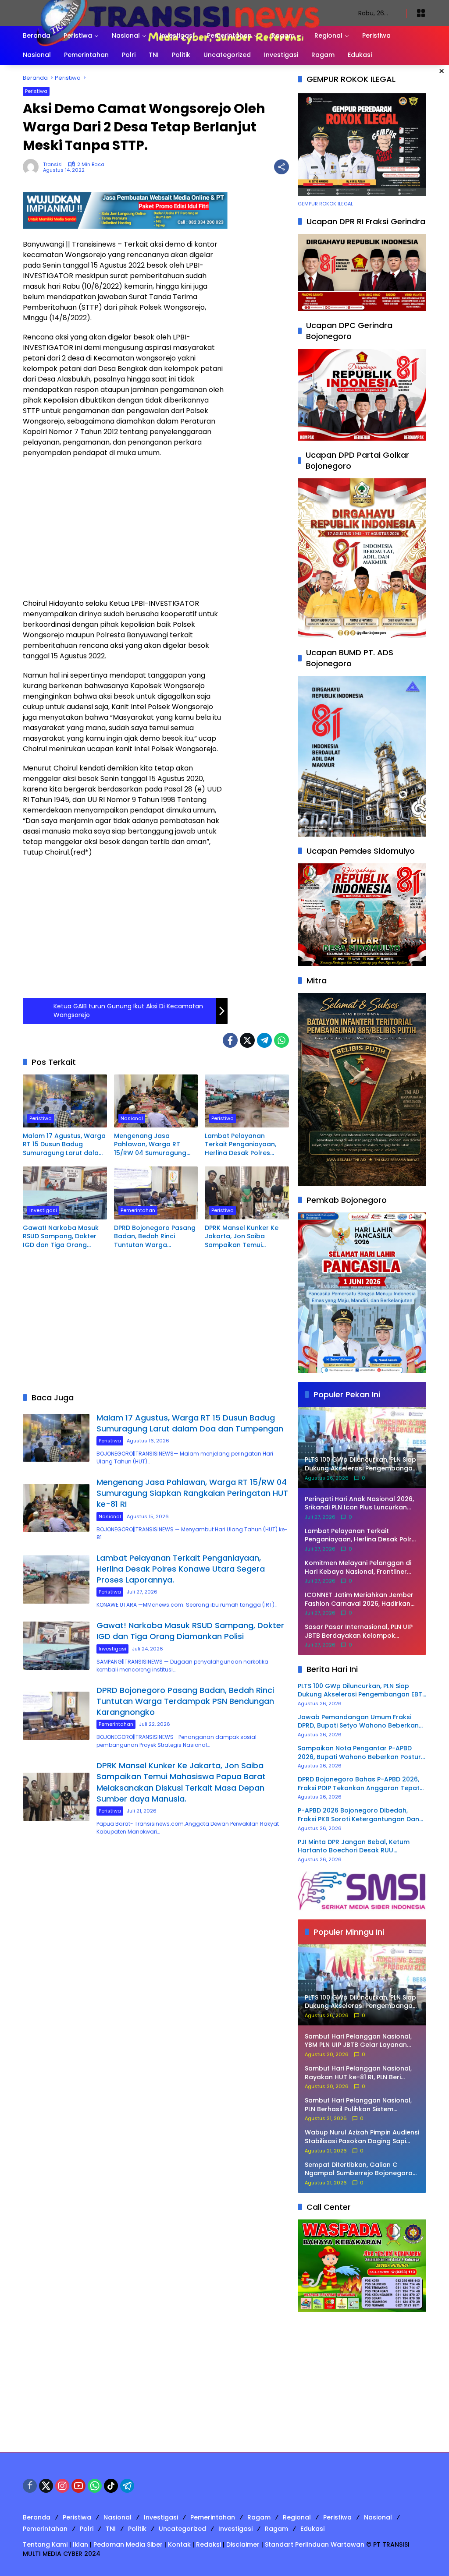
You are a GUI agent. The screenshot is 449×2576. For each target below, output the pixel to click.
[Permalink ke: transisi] (33, 167)
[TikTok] (111, 2486)
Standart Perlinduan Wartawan (315, 2544)
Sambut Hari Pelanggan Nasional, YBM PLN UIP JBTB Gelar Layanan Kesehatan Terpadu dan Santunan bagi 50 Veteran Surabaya (360, 2041)
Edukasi (312, 2529)
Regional (297, 2517)
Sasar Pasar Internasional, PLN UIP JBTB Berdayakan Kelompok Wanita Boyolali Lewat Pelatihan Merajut (359, 1631)
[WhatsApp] (282, 1040)
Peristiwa (36, 91)
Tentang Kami (45, 2544)
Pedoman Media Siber (128, 2544)
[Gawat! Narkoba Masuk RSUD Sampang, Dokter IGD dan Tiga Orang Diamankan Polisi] (65, 1193)
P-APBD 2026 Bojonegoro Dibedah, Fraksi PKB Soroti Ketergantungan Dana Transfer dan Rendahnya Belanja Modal (362, 1815)
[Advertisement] (125, 528)
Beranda (37, 2517)
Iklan (80, 2544)
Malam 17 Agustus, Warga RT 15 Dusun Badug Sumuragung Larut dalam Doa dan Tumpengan (64, 1145)
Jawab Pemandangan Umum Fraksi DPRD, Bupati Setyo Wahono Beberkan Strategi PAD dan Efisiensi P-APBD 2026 (359, 1722)
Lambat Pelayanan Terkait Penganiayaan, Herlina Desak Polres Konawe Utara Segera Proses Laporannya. (241, 1145)
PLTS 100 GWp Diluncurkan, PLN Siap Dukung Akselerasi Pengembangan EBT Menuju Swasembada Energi (360, 1691)
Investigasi (43, 1210)
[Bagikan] (282, 167)
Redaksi (208, 2544)
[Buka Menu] (421, 13)
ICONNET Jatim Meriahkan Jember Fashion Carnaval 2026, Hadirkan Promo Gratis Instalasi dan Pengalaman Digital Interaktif (359, 1599)
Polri (87, 2529)
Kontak (179, 2544)
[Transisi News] (182, 13)
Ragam (259, 2517)
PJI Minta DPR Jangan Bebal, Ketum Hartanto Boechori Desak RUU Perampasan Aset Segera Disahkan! (355, 1846)
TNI (111, 2529)
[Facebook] (230, 1040)
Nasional (132, 1118)
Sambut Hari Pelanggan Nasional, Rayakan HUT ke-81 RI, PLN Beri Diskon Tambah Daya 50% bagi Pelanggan (358, 2073)
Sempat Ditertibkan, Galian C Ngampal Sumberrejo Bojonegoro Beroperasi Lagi (359, 2169)
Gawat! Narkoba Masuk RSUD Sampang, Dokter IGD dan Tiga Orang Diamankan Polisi (61, 1237)
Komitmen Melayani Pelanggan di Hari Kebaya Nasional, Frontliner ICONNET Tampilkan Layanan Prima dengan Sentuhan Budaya (361, 1567)
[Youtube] (78, 2486)
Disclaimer (243, 2544)
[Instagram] (62, 2486)
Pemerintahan (138, 1210)
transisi (53, 164)
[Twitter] (247, 1040)
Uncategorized (182, 2529)
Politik (137, 2529)
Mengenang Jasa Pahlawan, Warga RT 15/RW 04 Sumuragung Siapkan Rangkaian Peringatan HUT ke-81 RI (152, 1145)
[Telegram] (264, 1040)
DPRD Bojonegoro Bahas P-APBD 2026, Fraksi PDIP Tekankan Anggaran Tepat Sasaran (359, 1784)
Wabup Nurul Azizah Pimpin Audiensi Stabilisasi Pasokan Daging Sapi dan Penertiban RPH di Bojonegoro (362, 2137)
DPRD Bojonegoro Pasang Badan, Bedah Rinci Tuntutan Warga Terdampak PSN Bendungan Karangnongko (155, 1237)
